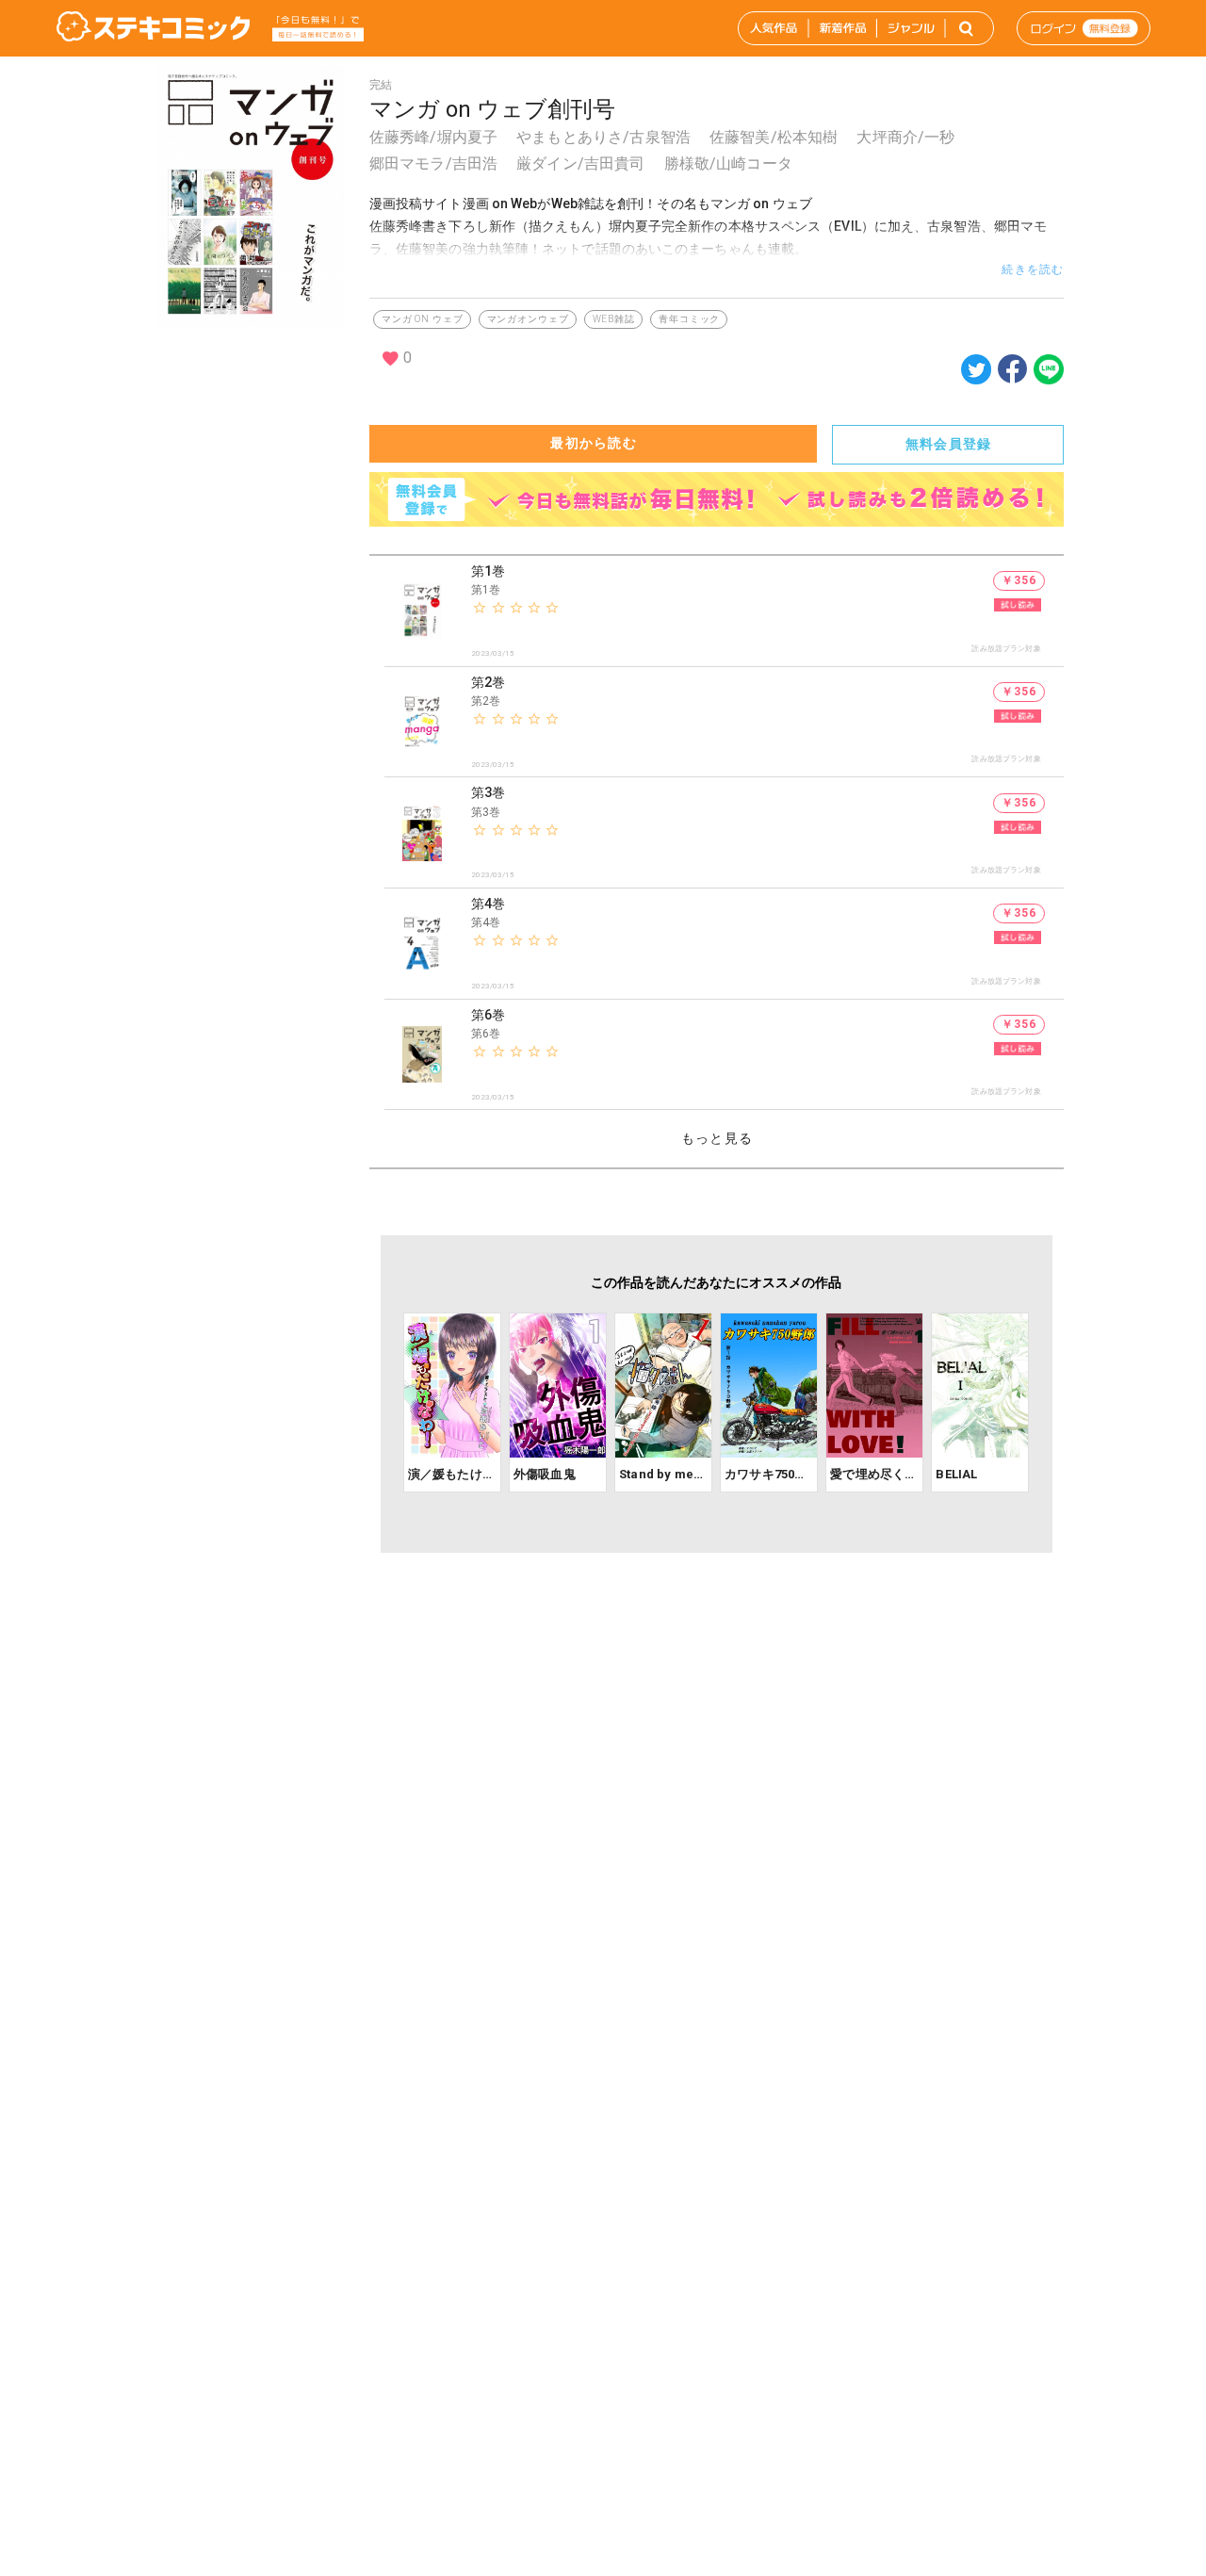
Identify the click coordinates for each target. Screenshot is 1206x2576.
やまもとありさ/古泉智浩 (603, 137)
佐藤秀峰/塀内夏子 (433, 137)
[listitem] (724, 611)
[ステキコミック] (153, 28)
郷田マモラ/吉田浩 (433, 163)
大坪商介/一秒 (905, 137)
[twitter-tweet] (976, 379)
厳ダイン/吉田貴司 (580, 163)
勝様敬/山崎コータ (728, 163)
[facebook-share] (1012, 368)
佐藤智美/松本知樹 (774, 137)
